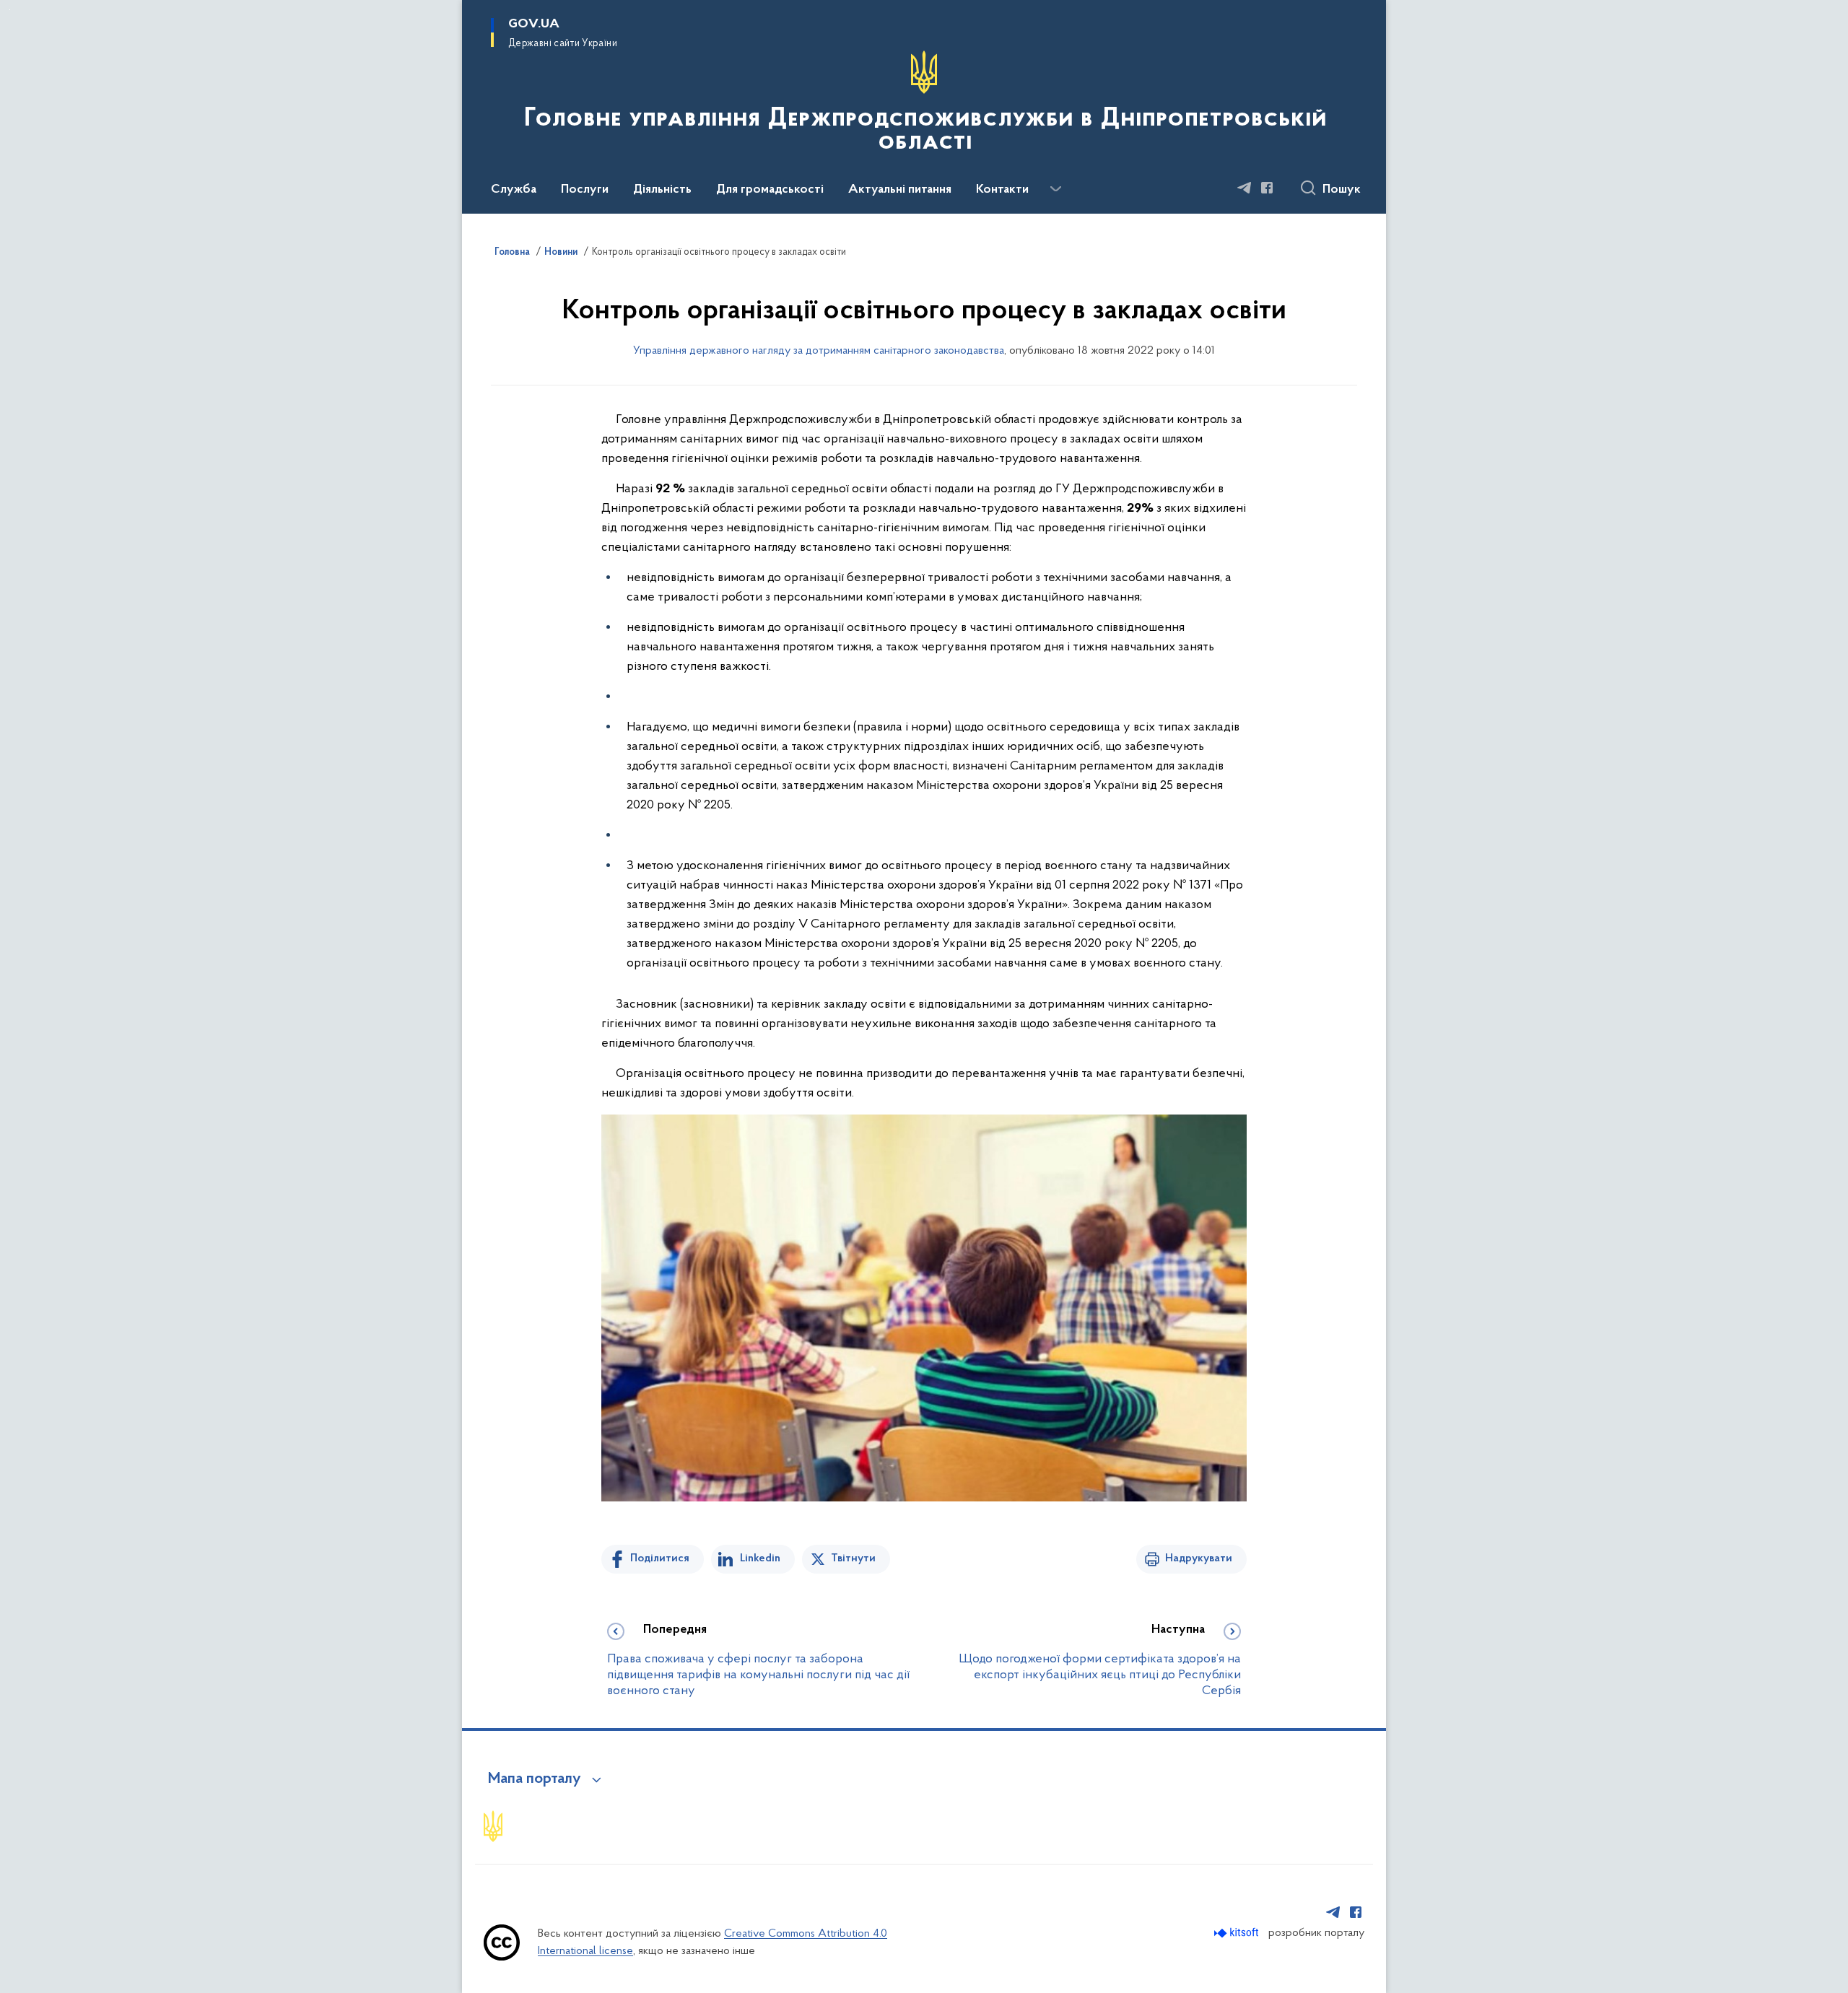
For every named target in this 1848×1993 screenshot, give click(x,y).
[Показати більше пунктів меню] (1055, 189)
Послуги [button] (585, 190)
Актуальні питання (900, 190)
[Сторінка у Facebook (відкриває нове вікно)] (1267, 188)
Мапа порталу (535, 1779)
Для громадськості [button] (770, 190)
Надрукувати (1199, 1558)
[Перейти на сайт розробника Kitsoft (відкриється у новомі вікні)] (1238, 1933)
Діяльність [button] (662, 190)
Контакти (1002, 190)
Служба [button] (514, 190)
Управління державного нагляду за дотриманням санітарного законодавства (819, 351)
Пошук (1342, 190)
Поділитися (660, 1558)
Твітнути (853, 1558)
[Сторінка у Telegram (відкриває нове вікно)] (1245, 188)
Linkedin (760, 1558)
